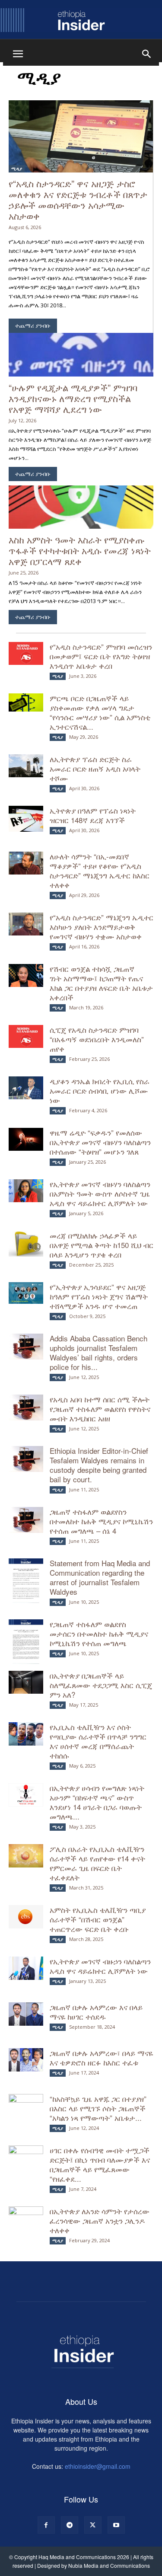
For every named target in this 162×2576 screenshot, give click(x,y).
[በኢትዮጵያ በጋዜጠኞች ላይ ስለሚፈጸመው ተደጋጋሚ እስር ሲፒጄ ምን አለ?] (26, 1682)
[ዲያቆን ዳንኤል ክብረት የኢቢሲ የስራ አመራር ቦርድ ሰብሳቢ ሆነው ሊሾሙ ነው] (26, 1088)
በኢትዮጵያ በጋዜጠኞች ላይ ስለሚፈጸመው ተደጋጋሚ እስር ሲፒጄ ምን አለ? (101, 1685)
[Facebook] (46, 2525)
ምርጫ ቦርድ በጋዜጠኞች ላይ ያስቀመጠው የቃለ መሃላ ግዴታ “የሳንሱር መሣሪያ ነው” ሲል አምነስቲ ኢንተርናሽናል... (100, 712)
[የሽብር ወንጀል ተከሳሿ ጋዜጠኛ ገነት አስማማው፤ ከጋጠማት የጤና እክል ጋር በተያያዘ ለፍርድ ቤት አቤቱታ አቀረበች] (26, 975)
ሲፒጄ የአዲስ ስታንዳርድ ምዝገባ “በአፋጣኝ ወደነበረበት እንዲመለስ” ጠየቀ (97, 1039)
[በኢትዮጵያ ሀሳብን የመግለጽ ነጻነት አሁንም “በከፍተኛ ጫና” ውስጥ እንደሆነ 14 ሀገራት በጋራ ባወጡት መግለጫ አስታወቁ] (26, 1795)
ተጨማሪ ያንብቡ (33, 326)
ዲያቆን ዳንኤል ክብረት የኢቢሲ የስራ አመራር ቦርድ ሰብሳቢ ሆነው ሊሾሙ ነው (100, 1090)
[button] (18, 54)
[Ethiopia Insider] (81, 20)
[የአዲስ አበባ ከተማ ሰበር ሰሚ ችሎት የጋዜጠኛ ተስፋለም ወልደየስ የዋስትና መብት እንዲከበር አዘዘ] (26, 1408)
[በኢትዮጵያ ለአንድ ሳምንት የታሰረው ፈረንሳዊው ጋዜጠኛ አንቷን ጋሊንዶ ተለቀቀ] (26, 2218)
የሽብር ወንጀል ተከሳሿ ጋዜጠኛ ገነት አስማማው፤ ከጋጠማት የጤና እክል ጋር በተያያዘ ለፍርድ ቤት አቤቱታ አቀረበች (101, 983)
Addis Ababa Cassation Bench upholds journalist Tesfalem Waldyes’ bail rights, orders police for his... (98, 1352)
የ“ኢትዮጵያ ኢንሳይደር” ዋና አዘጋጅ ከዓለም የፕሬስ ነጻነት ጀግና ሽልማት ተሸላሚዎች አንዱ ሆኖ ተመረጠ (99, 1296)
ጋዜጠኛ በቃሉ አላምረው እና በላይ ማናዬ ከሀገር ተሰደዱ (96, 2012)
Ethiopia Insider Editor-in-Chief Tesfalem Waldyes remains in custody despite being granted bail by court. (99, 1465)
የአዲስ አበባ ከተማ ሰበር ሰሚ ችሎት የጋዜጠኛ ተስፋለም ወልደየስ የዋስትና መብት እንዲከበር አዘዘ (100, 1409)
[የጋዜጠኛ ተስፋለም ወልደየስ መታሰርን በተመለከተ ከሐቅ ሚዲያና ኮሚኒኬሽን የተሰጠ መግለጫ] (26, 1644)
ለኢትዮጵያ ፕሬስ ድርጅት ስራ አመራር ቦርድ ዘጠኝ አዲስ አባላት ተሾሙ (95, 768)
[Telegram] (70, 2525)
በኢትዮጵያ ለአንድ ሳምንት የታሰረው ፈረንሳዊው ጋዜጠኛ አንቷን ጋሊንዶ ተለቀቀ (100, 2220)
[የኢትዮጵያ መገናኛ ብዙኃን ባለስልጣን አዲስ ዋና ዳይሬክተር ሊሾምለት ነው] (26, 1968)
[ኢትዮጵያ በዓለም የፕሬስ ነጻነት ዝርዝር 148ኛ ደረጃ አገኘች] (26, 819)
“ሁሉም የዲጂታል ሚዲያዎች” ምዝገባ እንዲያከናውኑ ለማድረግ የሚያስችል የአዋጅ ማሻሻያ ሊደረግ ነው (73, 398)
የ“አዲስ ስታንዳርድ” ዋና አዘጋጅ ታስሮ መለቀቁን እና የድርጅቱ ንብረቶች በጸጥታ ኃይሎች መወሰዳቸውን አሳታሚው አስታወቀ (78, 200)
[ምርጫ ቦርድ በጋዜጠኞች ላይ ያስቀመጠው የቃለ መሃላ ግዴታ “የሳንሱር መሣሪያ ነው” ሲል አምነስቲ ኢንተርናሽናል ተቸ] (26, 702)
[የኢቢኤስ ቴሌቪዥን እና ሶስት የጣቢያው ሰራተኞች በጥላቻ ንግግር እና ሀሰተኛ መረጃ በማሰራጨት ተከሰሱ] (26, 1734)
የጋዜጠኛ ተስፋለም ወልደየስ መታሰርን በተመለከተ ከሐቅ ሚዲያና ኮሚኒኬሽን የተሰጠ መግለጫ (99, 1633)
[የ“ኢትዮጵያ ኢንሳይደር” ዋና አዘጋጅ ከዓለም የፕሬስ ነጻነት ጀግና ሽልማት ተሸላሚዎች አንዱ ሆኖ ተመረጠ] (26, 1293)
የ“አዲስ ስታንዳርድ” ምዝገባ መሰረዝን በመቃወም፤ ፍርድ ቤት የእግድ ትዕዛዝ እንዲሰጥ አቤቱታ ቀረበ (101, 656)
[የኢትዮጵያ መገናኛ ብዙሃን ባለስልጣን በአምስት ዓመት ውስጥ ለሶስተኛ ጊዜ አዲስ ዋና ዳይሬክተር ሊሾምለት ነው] (26, 1191)
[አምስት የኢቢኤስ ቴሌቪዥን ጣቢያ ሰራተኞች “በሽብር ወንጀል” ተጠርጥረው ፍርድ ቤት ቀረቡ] (26, 1917)
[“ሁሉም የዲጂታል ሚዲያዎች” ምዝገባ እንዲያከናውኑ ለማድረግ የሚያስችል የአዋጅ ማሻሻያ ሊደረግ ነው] (81, 355)
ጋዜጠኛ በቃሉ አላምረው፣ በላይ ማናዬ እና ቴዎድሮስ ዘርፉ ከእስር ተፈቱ (101, 2057)
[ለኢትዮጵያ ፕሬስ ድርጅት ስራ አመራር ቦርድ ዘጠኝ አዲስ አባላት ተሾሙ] (26, 766)
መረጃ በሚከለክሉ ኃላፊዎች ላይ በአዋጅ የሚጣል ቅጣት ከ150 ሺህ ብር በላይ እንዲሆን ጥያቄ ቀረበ (102, 1245)
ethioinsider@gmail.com (98, 2466)
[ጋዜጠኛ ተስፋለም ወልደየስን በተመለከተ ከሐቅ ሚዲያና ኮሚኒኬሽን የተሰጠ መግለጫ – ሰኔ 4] (26, 1520)
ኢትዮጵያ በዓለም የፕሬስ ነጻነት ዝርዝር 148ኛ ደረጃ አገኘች (93, 815)
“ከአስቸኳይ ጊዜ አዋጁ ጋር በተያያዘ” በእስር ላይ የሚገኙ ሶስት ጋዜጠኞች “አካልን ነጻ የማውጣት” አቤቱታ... (98, 2108)
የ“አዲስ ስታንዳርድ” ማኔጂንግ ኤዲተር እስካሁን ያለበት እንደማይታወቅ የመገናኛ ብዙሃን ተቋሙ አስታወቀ (102, 927)
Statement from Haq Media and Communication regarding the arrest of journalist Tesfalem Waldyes (100, 1577)
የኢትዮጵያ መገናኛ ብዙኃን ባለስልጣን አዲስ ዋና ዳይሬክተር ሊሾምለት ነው (101, 1966)
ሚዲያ (17, 169)
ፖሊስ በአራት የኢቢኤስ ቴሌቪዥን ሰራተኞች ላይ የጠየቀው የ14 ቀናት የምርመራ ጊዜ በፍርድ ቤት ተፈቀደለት (97, 1863)
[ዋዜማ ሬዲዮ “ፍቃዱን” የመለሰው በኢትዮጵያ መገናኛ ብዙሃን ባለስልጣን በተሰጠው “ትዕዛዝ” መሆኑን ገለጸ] (26, 1139)
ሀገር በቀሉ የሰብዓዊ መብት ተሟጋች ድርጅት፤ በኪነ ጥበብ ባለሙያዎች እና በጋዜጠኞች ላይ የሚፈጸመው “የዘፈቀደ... (100, 2164)
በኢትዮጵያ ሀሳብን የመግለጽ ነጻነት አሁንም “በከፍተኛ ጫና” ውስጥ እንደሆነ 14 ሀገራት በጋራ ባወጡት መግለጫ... (97, 1802)
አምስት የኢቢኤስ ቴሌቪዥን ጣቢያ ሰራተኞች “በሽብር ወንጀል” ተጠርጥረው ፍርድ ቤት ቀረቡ (98, 1919)
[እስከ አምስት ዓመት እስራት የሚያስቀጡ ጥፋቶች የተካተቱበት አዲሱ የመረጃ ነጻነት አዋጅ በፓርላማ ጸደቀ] (81, 507)
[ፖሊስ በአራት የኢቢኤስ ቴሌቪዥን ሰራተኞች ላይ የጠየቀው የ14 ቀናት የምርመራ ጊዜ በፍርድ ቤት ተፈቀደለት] (26, 1856)
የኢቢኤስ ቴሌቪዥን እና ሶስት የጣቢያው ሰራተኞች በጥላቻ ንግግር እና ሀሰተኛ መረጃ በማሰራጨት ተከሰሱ (98, 1741)
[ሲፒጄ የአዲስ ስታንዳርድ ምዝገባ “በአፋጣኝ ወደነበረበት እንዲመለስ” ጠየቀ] (26, 1036)
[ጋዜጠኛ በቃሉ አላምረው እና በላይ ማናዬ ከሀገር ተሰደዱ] (26, 2014)
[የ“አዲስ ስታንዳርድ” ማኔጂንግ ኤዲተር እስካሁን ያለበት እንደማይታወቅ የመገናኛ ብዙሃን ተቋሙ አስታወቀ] (26, 924)
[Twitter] (93, 2525)
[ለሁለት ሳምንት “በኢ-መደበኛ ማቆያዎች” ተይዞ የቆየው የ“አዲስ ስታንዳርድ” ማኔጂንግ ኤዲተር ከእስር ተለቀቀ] (26, 863)
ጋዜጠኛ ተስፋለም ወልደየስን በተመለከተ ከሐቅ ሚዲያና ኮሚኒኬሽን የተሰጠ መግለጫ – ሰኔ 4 (101, 1521)
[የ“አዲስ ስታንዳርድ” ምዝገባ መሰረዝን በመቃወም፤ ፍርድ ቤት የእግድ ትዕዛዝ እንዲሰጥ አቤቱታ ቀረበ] (26, 653)
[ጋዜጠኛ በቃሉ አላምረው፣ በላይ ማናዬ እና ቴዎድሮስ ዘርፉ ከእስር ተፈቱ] (26, 2060)
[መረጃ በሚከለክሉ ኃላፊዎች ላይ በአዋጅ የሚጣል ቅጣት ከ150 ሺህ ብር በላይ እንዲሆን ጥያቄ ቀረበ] (26, 1244)
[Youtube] (116, 2525)
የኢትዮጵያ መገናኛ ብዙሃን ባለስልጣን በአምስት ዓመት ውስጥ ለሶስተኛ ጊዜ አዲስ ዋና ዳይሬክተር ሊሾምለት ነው (100, 1193)
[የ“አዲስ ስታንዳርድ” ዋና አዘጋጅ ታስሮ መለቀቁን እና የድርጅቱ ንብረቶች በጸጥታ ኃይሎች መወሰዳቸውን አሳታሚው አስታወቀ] (81, 136)
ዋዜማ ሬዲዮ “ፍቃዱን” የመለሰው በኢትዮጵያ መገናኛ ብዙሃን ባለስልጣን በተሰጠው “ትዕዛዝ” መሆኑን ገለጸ (100, 1142)
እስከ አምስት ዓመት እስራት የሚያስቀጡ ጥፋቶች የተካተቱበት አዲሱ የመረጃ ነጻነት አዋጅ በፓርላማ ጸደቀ (80, 550)
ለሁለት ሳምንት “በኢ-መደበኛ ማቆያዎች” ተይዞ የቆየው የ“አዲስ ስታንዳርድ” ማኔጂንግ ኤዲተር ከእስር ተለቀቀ (100, 870)
